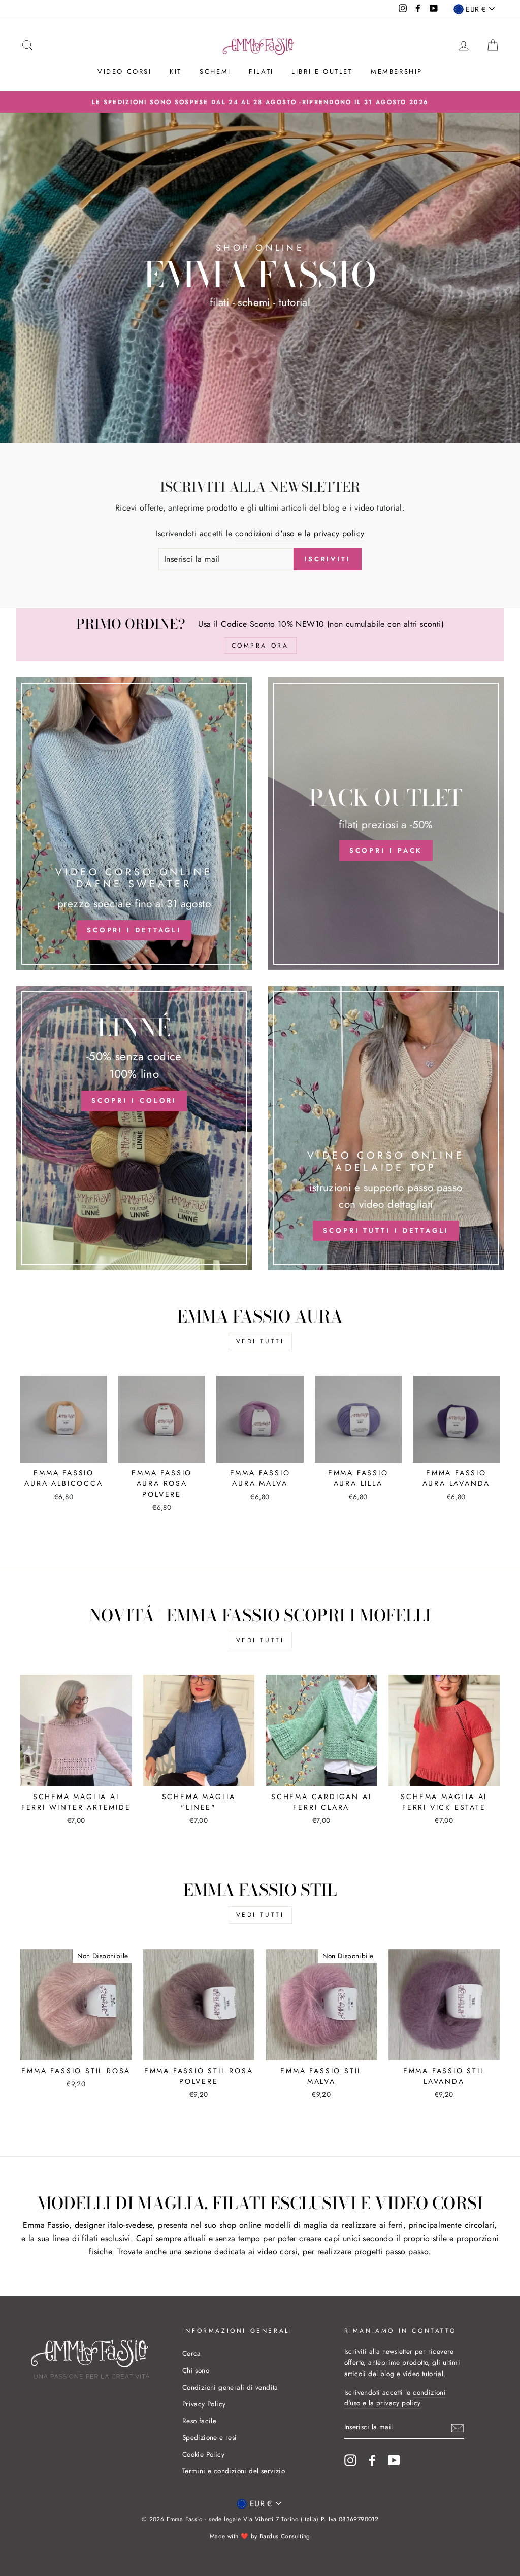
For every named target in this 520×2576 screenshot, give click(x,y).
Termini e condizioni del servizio (234, 2471)
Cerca (192, 2353)
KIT (176, 71)
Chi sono (196, 2370)
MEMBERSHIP (397, 71)
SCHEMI (215, 71)
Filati (261, 71)
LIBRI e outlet (322, 71)
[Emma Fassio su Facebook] (372, 2460)
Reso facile (199, 2421)
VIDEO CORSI (125, 71)
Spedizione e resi (210, 2437)
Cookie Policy (203, 2454)
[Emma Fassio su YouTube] (394, 2460)
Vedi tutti (260, 1341)
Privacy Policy (204, 2404)
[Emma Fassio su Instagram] (350, 2460)
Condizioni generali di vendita (230, 2387)
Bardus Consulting (285, 2536)
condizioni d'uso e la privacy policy (300, 534)
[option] (260, 102)
